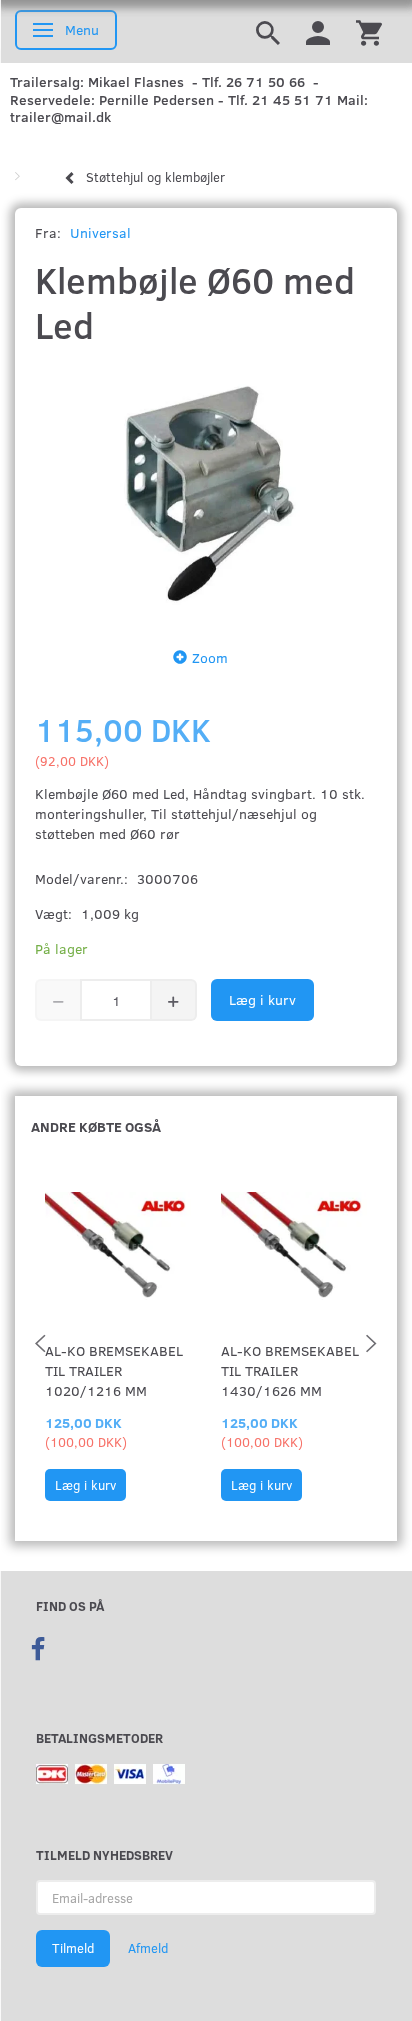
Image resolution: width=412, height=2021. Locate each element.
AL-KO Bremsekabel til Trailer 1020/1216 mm (114, 1370)
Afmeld (148, 1948)
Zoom (210, 657)
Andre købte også (96, 1126)
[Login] (318, 31)
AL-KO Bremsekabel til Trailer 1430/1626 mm (290, 1370)
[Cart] (369, 31)
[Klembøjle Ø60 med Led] (206, 491)
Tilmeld (73, 1948)
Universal (100, 232)
